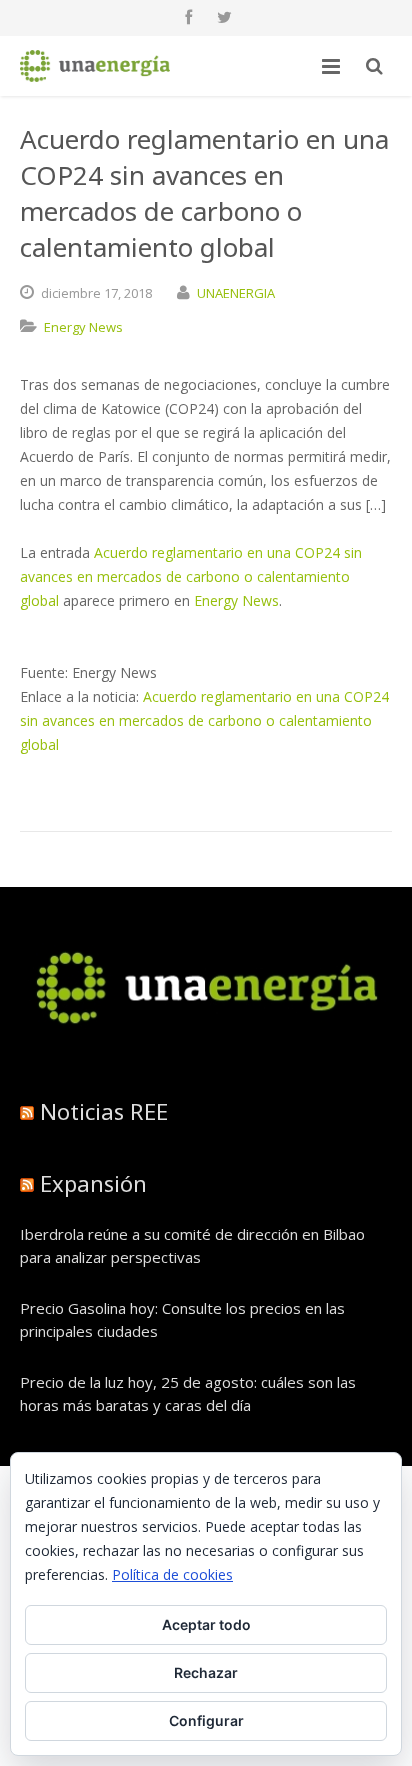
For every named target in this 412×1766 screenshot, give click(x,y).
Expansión (93, 1183)
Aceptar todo (206, 1624)
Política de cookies (172, 1574)
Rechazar (206, 1672)
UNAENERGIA (236, 293)
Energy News (83, 327)
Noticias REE (104, 1111)
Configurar (206, 1720)
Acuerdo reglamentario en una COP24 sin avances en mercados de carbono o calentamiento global (191, 576)
